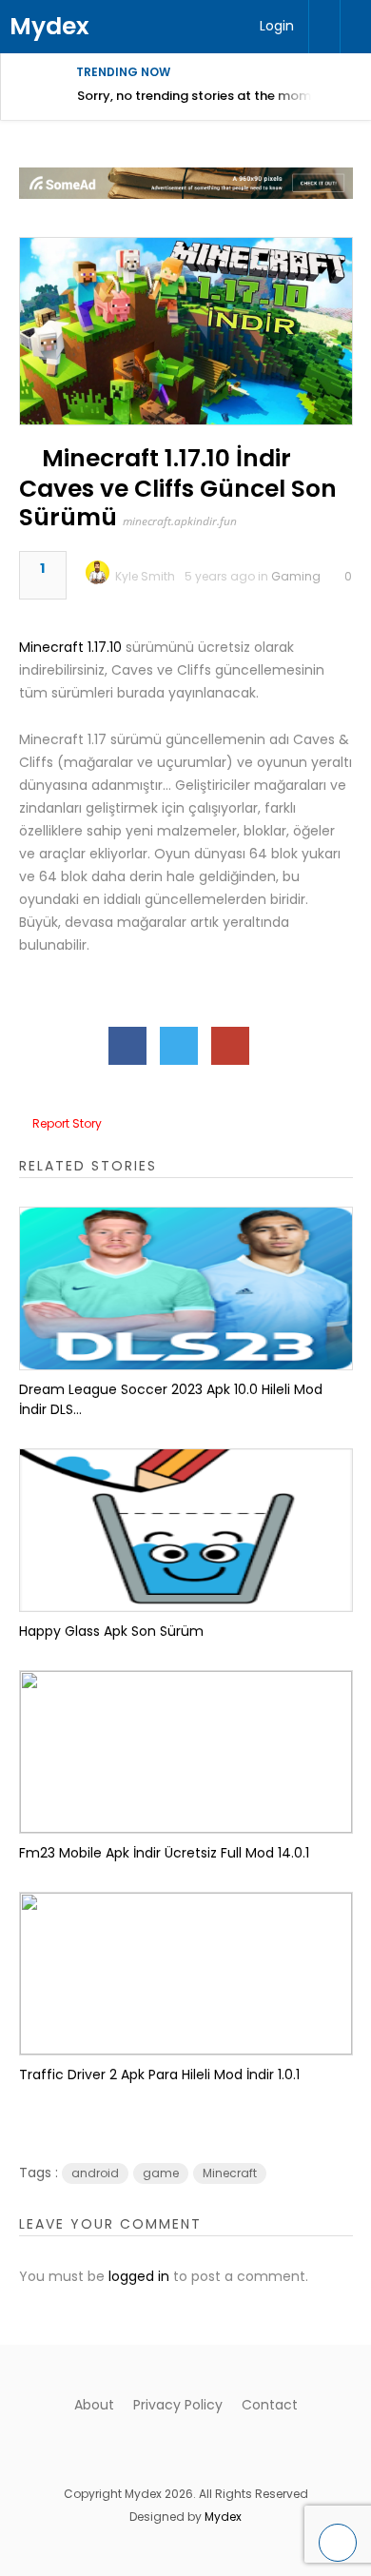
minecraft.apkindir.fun (180, 521)
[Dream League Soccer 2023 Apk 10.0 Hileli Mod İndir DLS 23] (186, 1288)
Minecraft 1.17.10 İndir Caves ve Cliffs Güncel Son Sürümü (178, 488)
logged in (139, 2276)
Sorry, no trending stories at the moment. (206, 96)
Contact (270, 2405)
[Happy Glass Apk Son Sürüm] (186, 1530)
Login (277, 26)
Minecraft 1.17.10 (70, 647)
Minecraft (230, 2173)
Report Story (67, 1123)
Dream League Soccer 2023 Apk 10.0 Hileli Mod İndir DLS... (171, 1399)
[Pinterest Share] (230, 1046)
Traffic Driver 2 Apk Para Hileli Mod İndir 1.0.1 (159, 2075)
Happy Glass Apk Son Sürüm (111, 1631)
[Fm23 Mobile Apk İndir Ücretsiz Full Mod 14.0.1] (186, 1752)
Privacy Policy (178, 2405)
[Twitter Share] (179, 1046)
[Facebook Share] (127, 1046)
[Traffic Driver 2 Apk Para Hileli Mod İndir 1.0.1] (186, 1974)
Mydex (49, 26)
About (94, 2405)
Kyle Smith (145, 576)
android (95, 2173)
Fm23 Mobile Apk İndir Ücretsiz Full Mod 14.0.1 (164, 1853)
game (161, 2173)
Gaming (296, 576)
